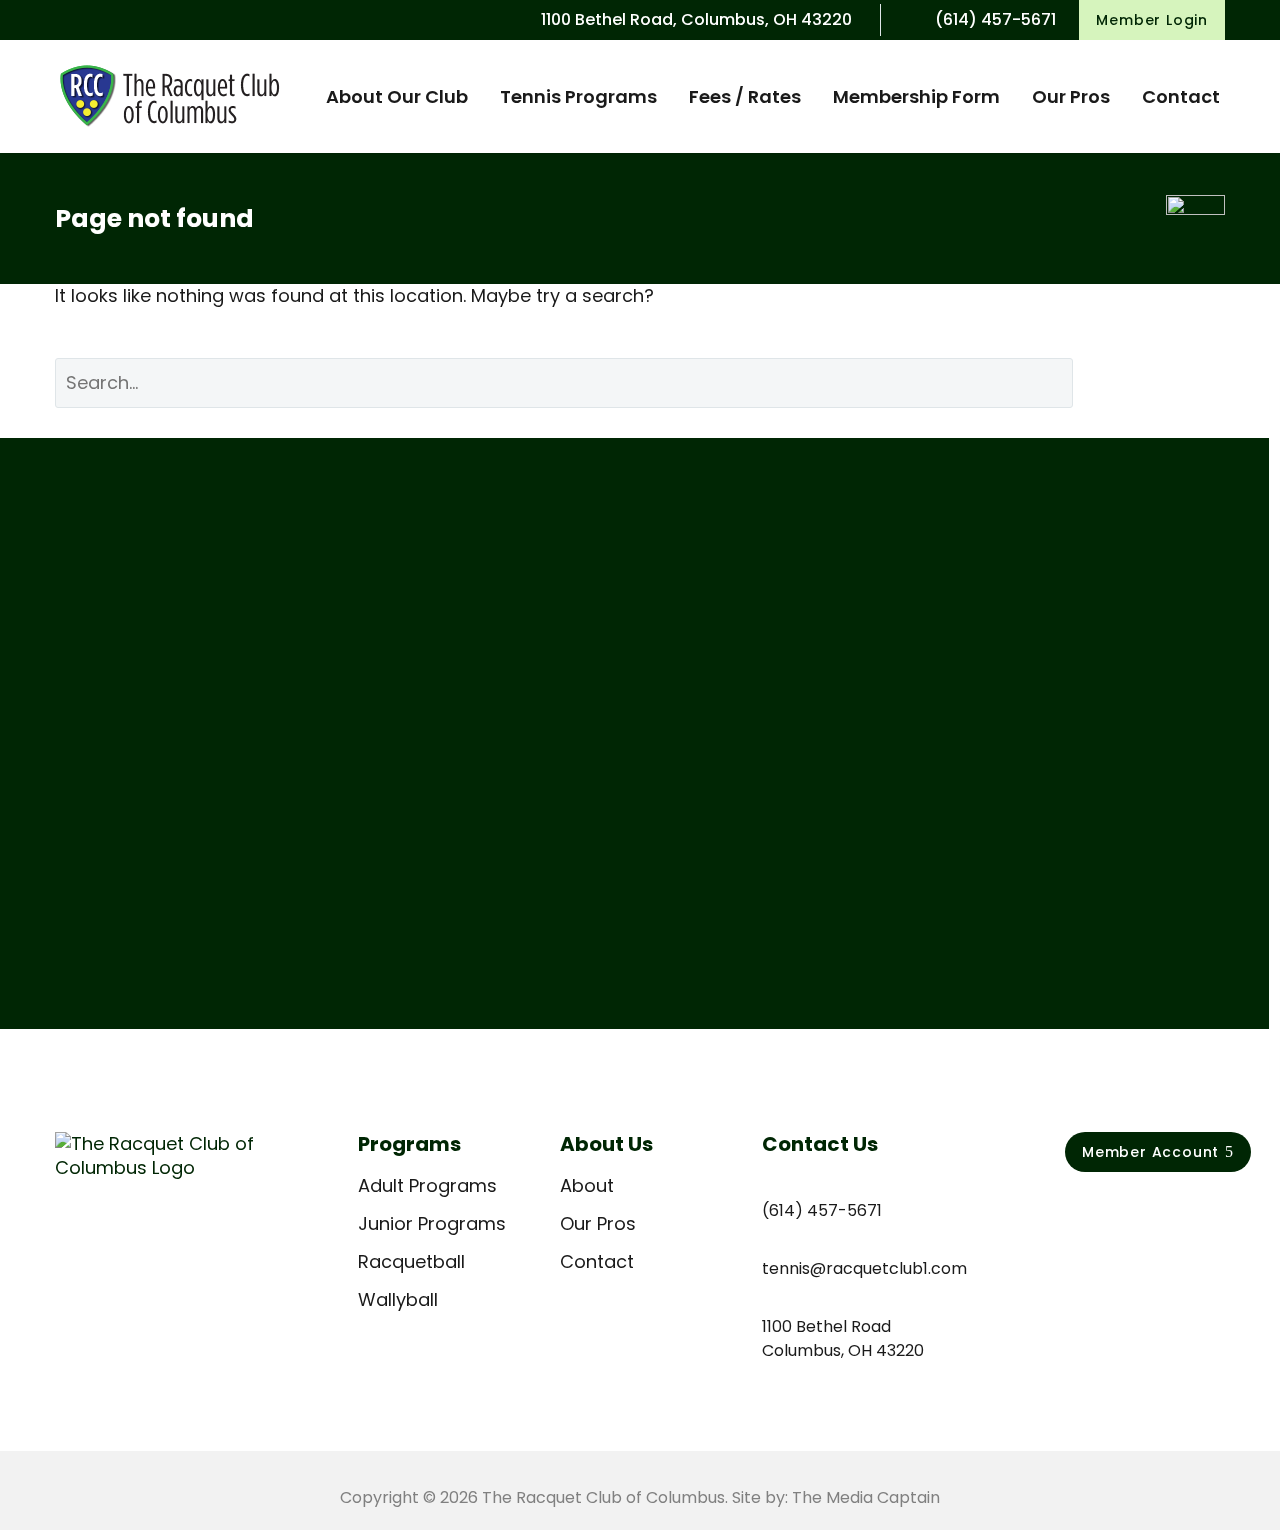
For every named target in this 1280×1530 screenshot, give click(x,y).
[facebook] (1076, 1208)
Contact (1181, 96)
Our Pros (1071, 96)
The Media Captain (866, 1497)
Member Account (1158, 1152)
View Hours (126, 870)
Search (1164, 382)
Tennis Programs (578, 96)
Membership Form (916, 96)
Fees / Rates (745, 96)
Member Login (1152, 20)
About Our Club (397, 96)
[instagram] (1118, 1208)
